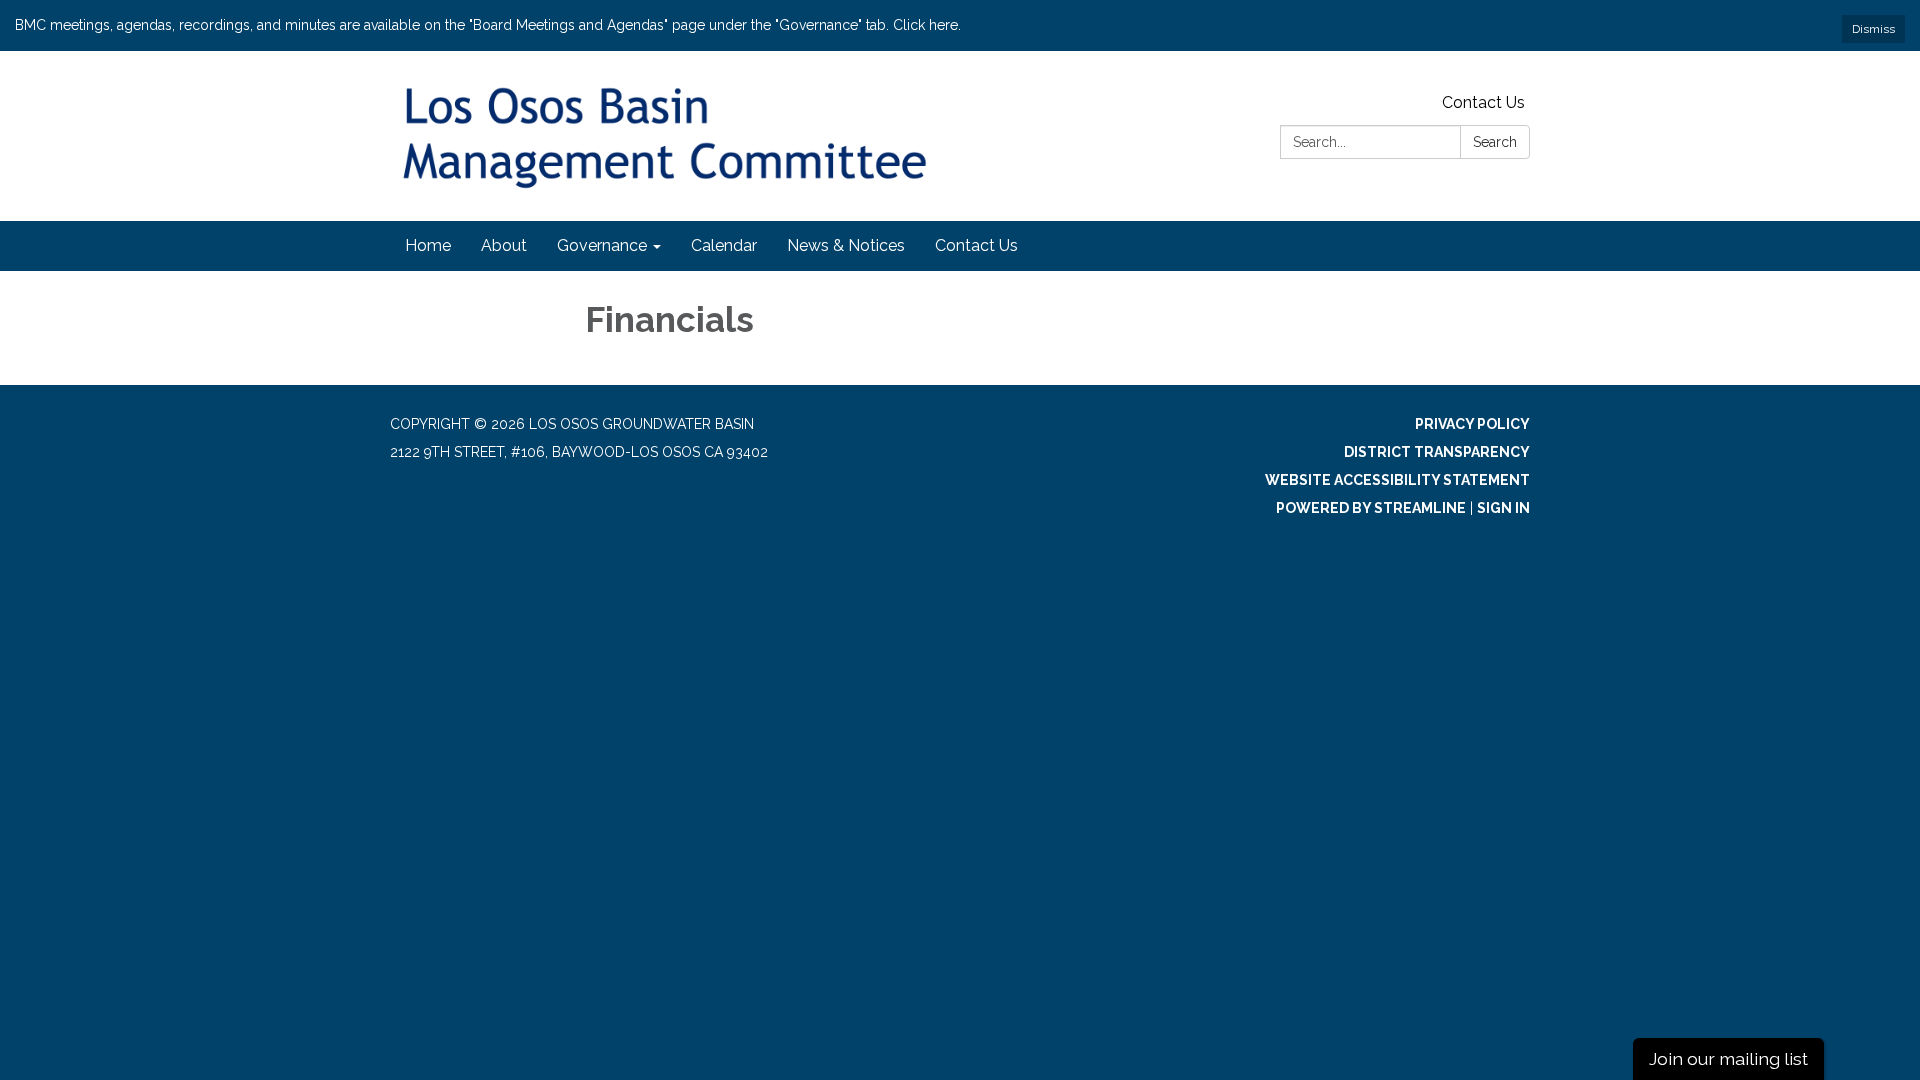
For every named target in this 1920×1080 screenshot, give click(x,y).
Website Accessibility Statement (1397, 480)
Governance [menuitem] (602, 245)
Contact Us (1483, 102)
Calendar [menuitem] (724, 245)
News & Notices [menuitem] (846, 245)
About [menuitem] (504, 245)
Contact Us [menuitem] (976, 245)
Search (1495, 142)
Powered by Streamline (1371, 508)
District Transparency (1437, 452)
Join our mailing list (1728, 1058)
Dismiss (1873, 29)
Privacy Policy (1472, 424)
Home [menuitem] (428, 245)
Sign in (1503, 508)
